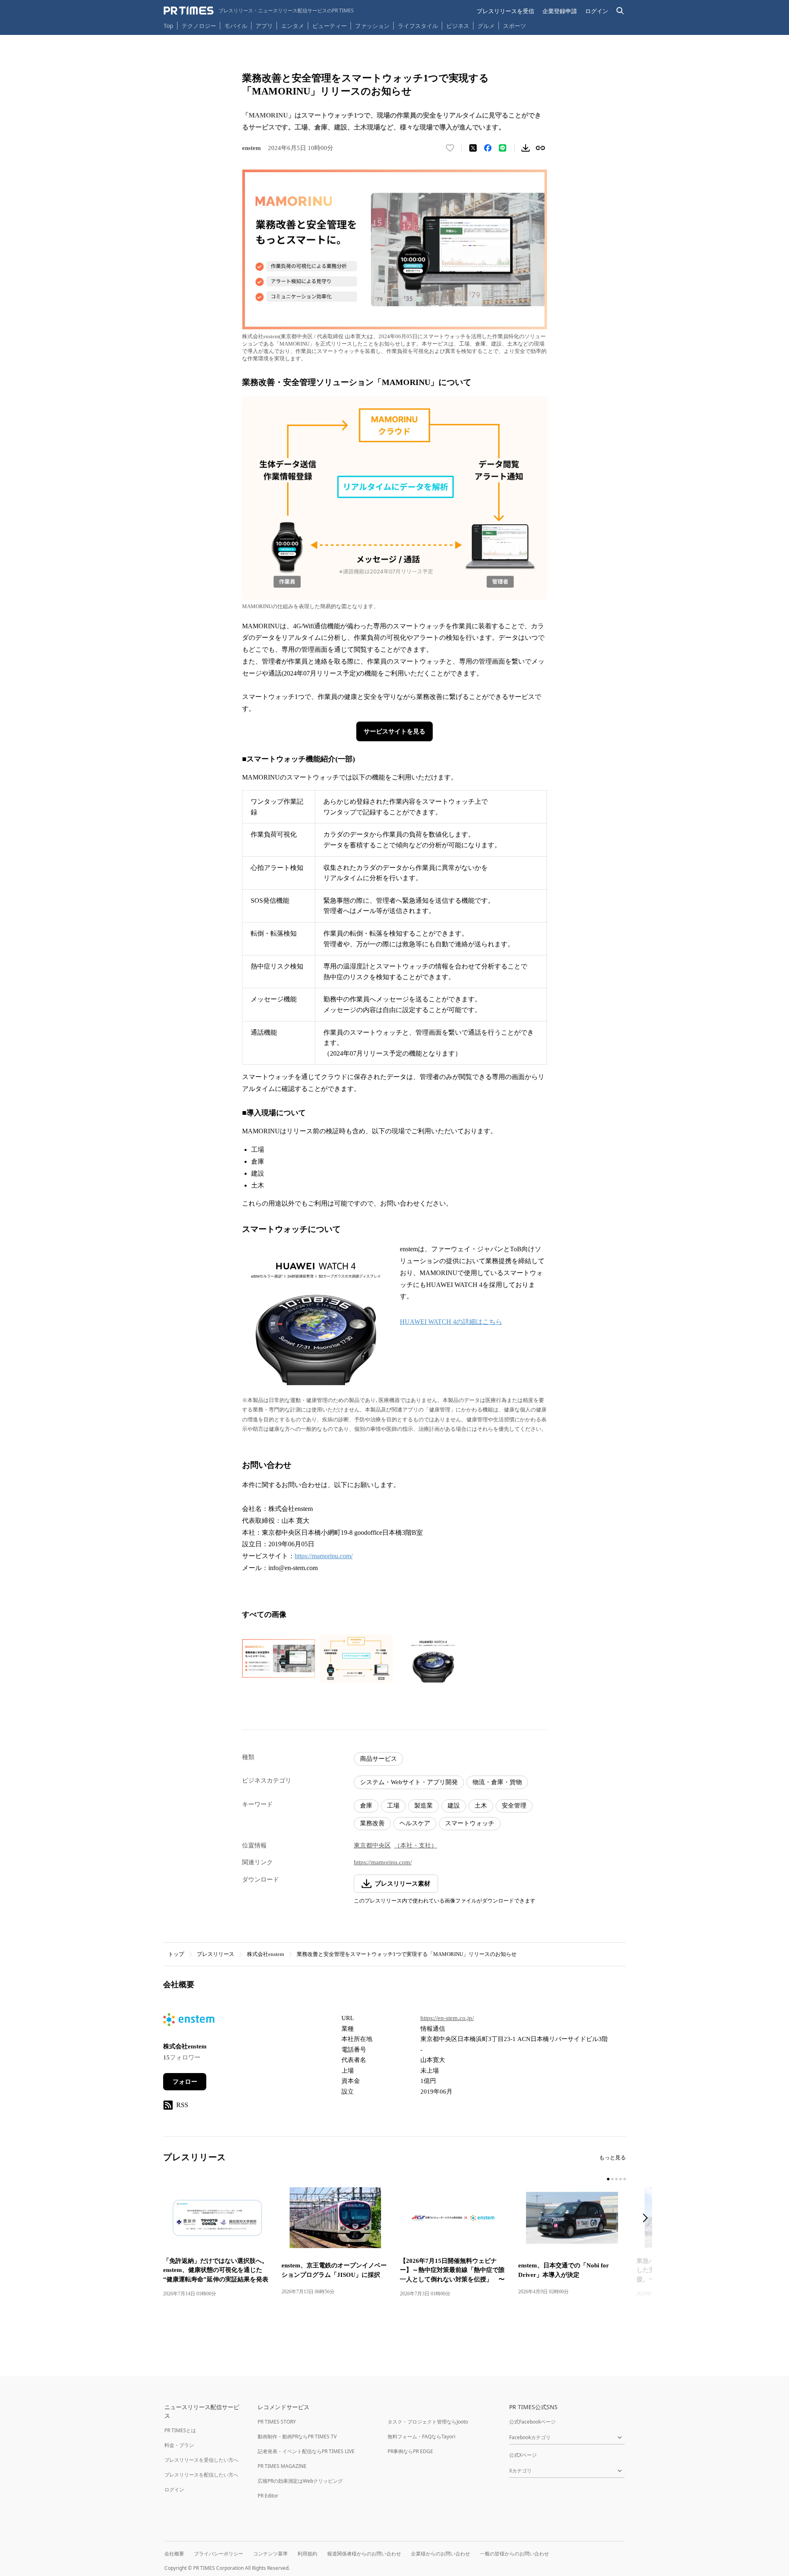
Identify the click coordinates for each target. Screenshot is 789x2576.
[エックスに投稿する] (473, 148)
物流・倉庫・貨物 (497, 1782)
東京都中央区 (372, 1845)
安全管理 (514, 1806)
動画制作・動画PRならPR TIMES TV (297, 2436)
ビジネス (458, 26)
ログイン (597, 11)
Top (168, 26)
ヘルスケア (415, 1823)
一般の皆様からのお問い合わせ (514, 2554)
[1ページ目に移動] (608, 2179)
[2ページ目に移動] (612, 2179)
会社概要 (174, 2554)
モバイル (236, 26)
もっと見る (613, 2157)
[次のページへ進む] (648, 2219)
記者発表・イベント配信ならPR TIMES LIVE (306, 2451)
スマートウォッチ (470, 1823)
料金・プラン (179, 2445)
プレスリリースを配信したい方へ (201, 2475)
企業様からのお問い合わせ (441, 2554)
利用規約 (307, 2554)
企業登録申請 (560, 11)
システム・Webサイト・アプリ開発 (409, 1782)
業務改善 (372, 1823)
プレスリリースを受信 (505, 11)
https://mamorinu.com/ (324, 1556)
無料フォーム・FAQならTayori (421, 2436)
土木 (481, 1806)
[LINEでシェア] (503, 148)
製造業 (423, 1806)
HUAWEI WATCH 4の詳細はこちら (451, 1322)
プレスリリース (216, 1954)
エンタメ (293, 26)
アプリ (264, 26)
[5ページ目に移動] (625, 2179)
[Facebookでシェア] (488, 148)
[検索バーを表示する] (620, 11)
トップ (176, 1954)
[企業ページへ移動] (189, 2022)
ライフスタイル (418, 26)
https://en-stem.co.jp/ (447, 2018)
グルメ (486, 26)
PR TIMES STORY (277, 2422)
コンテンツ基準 (270, 2554)
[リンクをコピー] (540, 148)
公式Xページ (523, 2455)
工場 (393, 1806)
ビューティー (330, 26)
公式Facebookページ (532, 2422)
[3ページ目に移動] (616, 2179)
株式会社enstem (265, 1954)
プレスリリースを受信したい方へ (201, 2460)
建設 (454, 1806)
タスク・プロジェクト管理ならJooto (428, 2422)
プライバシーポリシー (219, 2554)
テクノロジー (199, 26)
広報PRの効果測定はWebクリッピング (300, 2481)
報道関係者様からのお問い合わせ (364, 2554)
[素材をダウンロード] (526, 148)
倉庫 (366, 1806)
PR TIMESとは (180, 2430)
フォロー (185, 2082)
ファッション (372, 26)
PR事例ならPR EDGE (410, 2451)
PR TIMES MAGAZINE (282, 2466)
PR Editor (268, 2496)
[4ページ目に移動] (621, 2179)
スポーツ (514, 26)
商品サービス (378, 1759)
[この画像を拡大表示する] (279, 1658)
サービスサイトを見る (394, 731)
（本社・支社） (416, 1845)
